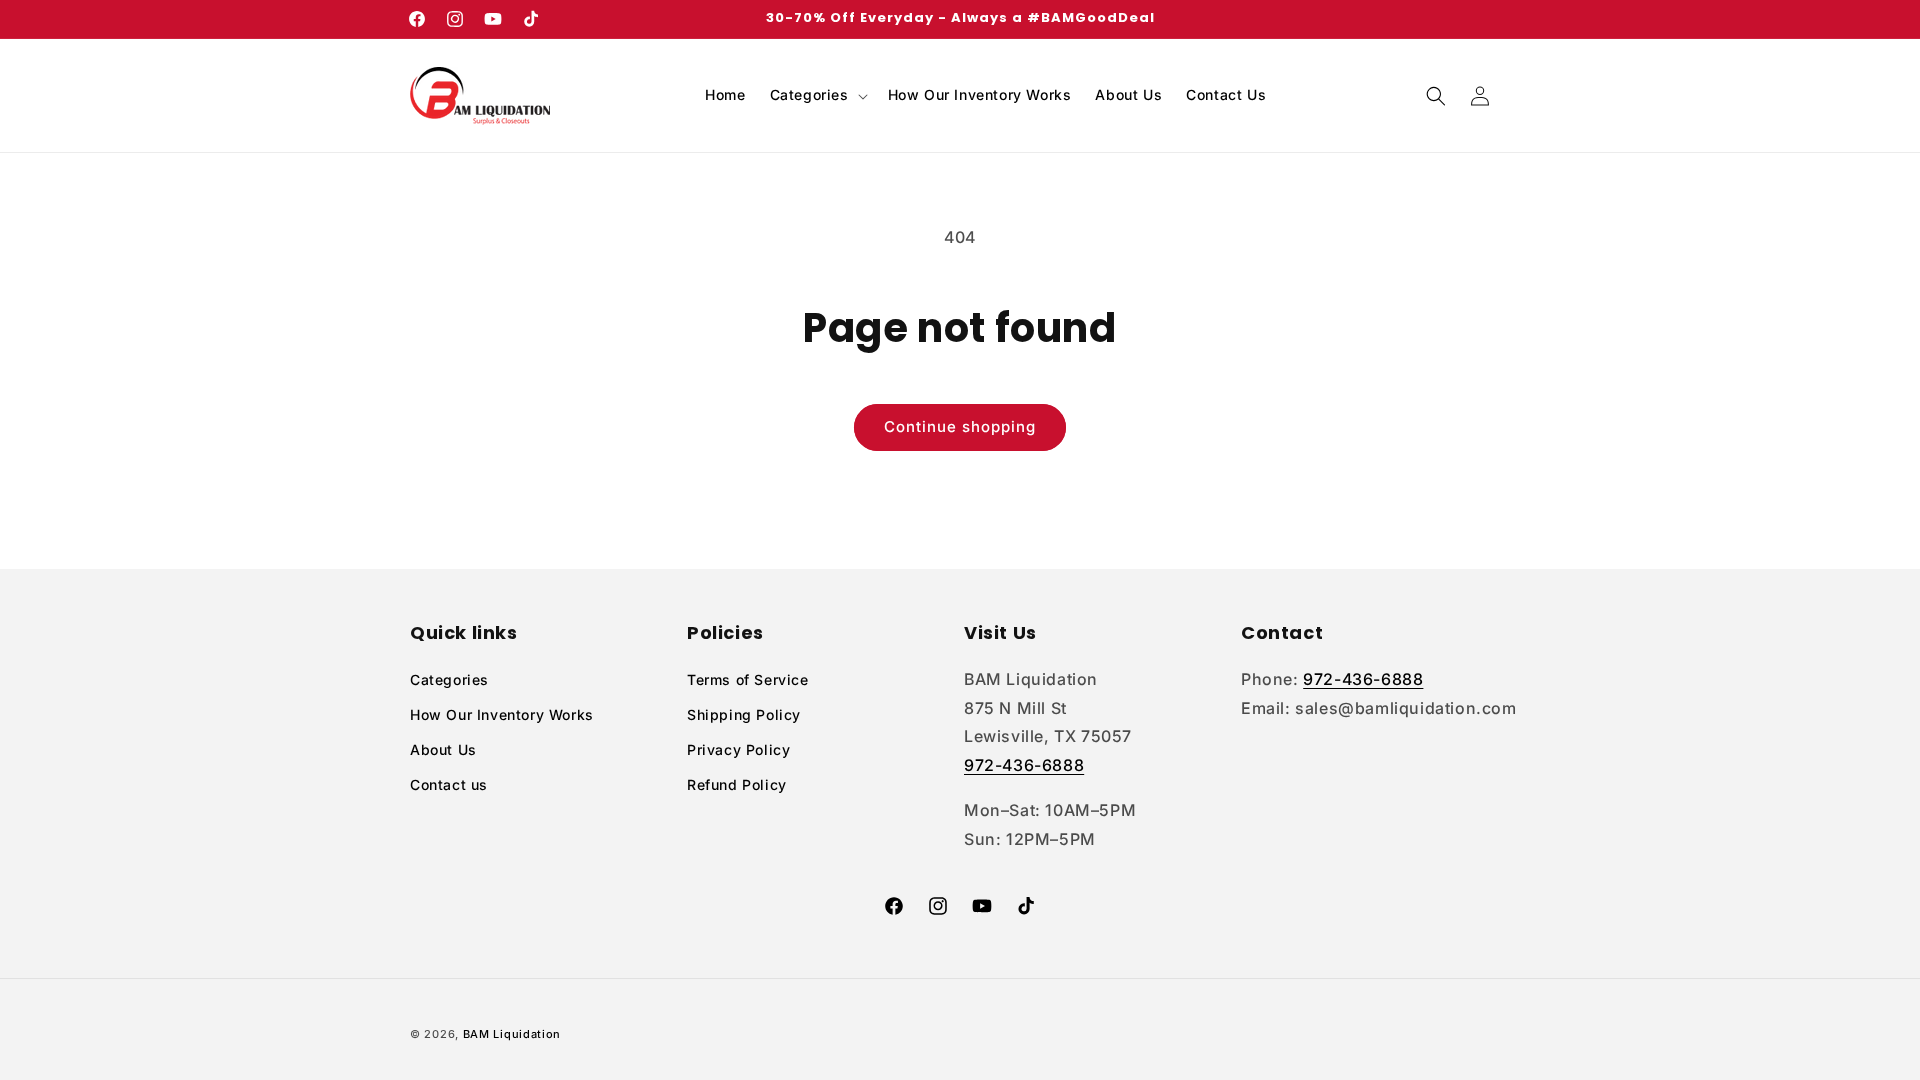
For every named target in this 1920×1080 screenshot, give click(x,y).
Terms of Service (748, 679)
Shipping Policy (744, 714)
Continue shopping (960, 426)
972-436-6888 (1024, 765)
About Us (443, 749)
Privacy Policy (738, 749)
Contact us (449, 784)
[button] (817, 95)
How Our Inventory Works (502, 714)
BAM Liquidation (512, 1034)
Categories (449, 679)
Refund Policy (737, 784)
